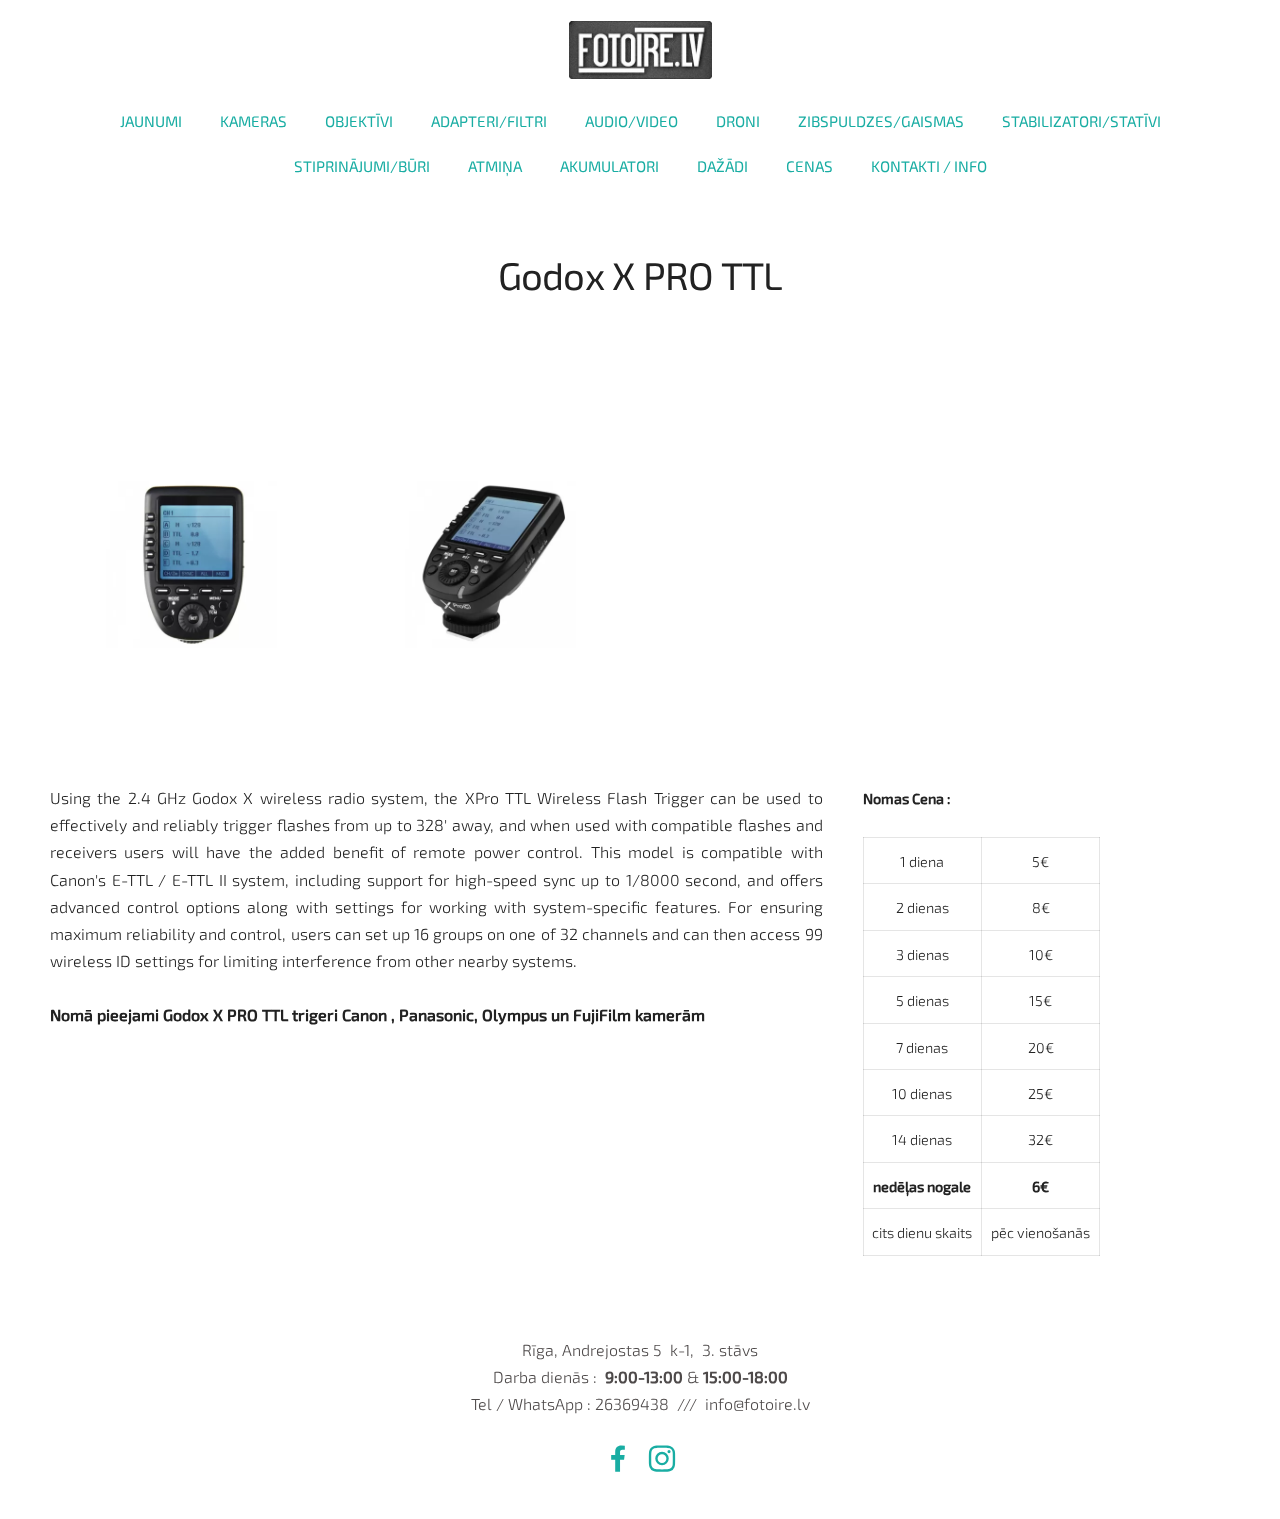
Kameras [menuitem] (253, 121)
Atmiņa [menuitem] (495, 166)
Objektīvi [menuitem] (359, 121)
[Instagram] (662, 1458)
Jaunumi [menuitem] (151, 121)
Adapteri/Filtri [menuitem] (489, 121)
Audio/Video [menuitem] (631, 121)
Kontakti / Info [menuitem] (929, 166)
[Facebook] (618, 1458)
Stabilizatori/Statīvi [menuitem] (1081, 121)
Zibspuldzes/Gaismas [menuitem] (881, 121)
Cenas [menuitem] (809, 166)
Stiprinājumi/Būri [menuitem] (362, 166)
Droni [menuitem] (738, 121)
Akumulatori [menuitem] (609, 166)
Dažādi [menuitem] (722, 166)
